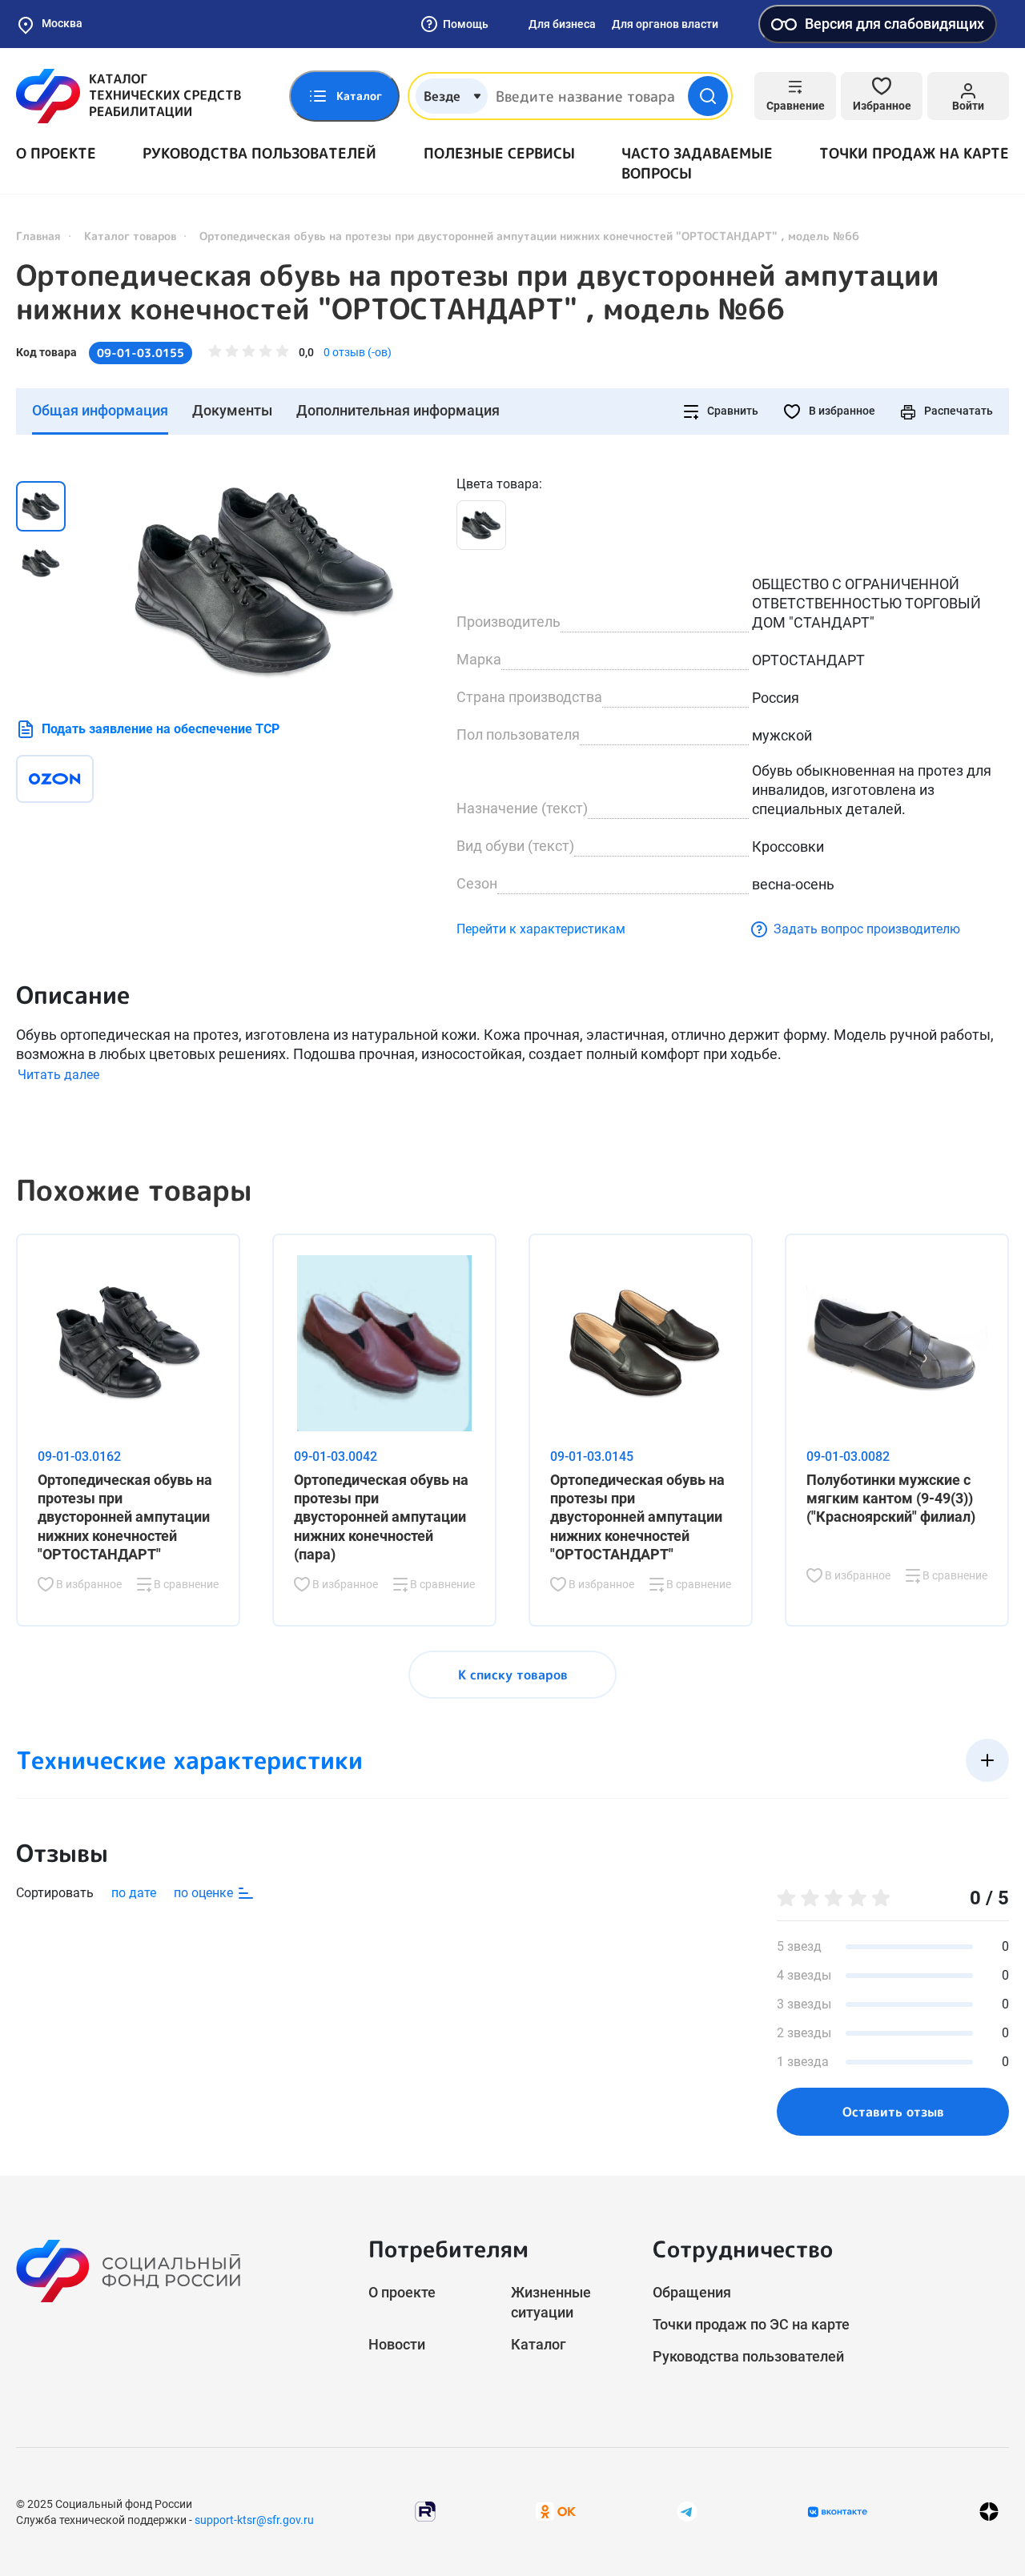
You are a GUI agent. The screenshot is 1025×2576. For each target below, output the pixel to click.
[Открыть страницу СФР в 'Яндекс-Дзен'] (989, 2512)
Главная (38, 236)
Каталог (539, 2344)
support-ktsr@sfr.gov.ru (254, 2520)
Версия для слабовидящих (894, 24)
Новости (397, 2344)
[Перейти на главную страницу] (129, 96)
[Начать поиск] (708, 96)
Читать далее (58, 1075)
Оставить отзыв (893, 2112)
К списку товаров (513, 1675)
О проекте (56, 153)
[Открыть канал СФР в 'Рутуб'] (425, 2511)
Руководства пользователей (259, 153)
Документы (232, 410)
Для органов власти (665, 24)
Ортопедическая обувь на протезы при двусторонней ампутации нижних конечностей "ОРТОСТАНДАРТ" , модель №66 (478, 292)
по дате (134, 1893)
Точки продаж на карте (914, 153)
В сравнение (185, 1584)
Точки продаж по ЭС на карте (751, 2324)
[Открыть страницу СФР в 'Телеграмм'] (687, 2511)
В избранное (841, 411)
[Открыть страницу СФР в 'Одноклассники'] (556, 2511)
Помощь (466, 24)
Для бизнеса (562, 24)
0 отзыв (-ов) (358, 352)
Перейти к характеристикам (541, 929)
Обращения (692, 2292)
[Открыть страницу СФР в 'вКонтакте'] (838, 2512)
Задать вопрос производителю (867, 929)
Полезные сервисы (499, 153)
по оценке (205, 1893)
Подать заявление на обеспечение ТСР (161, 729)
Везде (442, 96)
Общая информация (100, 410)
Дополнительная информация (398, 410)
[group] (264, 582)
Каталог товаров (130, 236)
